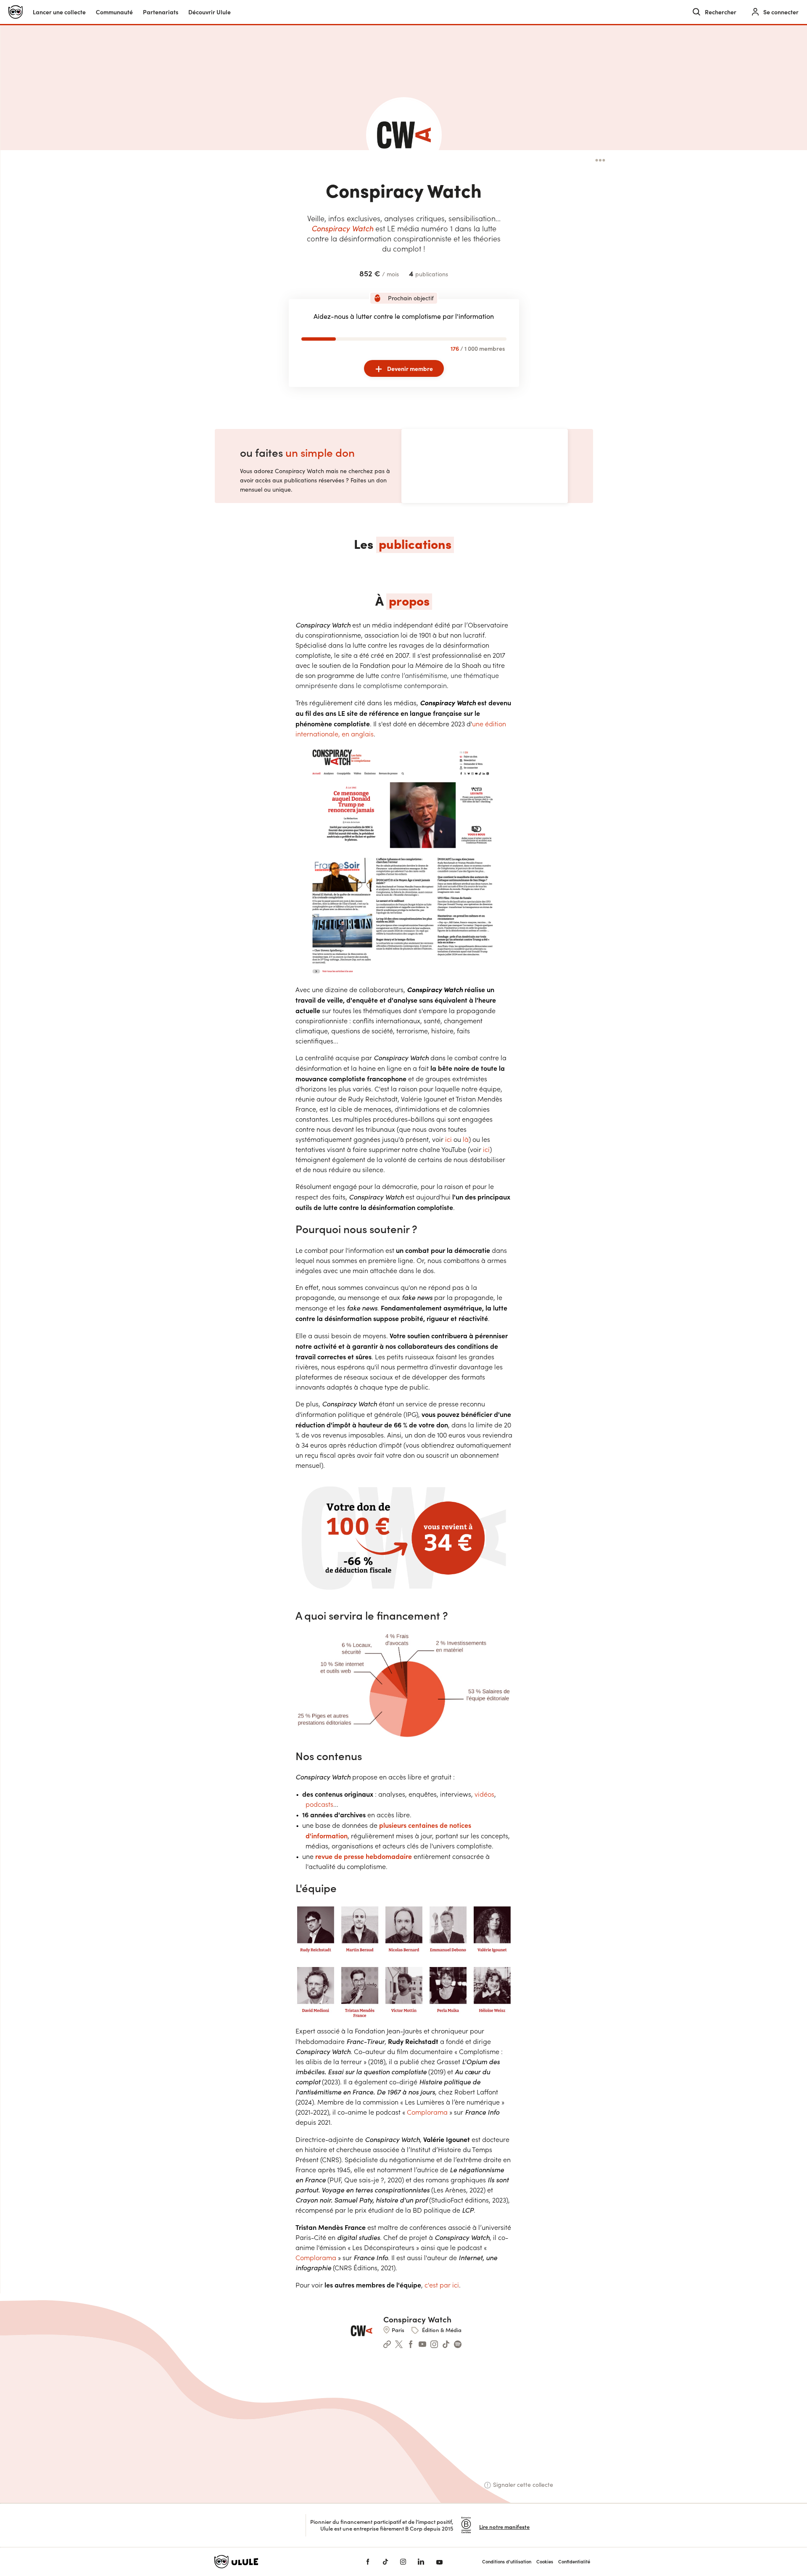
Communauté (114, 12)
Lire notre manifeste (504, 2527)
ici (448, 1139)
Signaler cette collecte (523, 2485)
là (466, 1139)
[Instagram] (403, 2562)
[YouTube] (439, 2562)
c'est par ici (442, 2285)
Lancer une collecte (59, 12)
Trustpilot (291, 2525)
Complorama (427, 2112)
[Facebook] (368, 2562)
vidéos (484, 1794)
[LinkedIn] (421, 2562)
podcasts (319, 1804)
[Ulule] (277, 2562)
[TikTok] (385, 2562)
